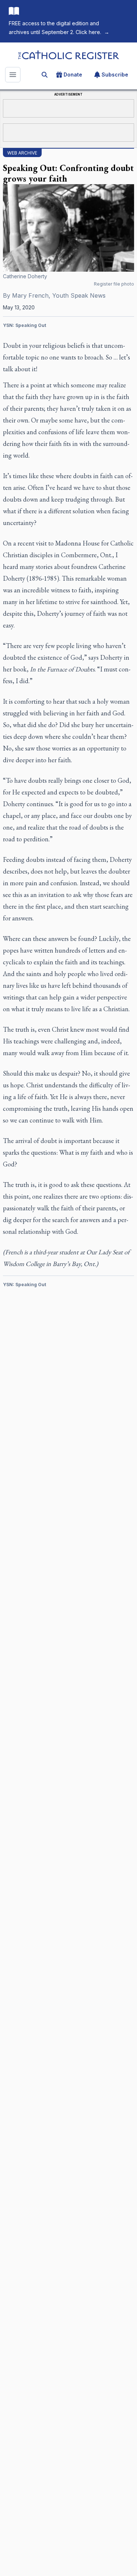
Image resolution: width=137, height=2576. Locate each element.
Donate (73, 75)
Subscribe (115, 75)
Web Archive (22, 153)
